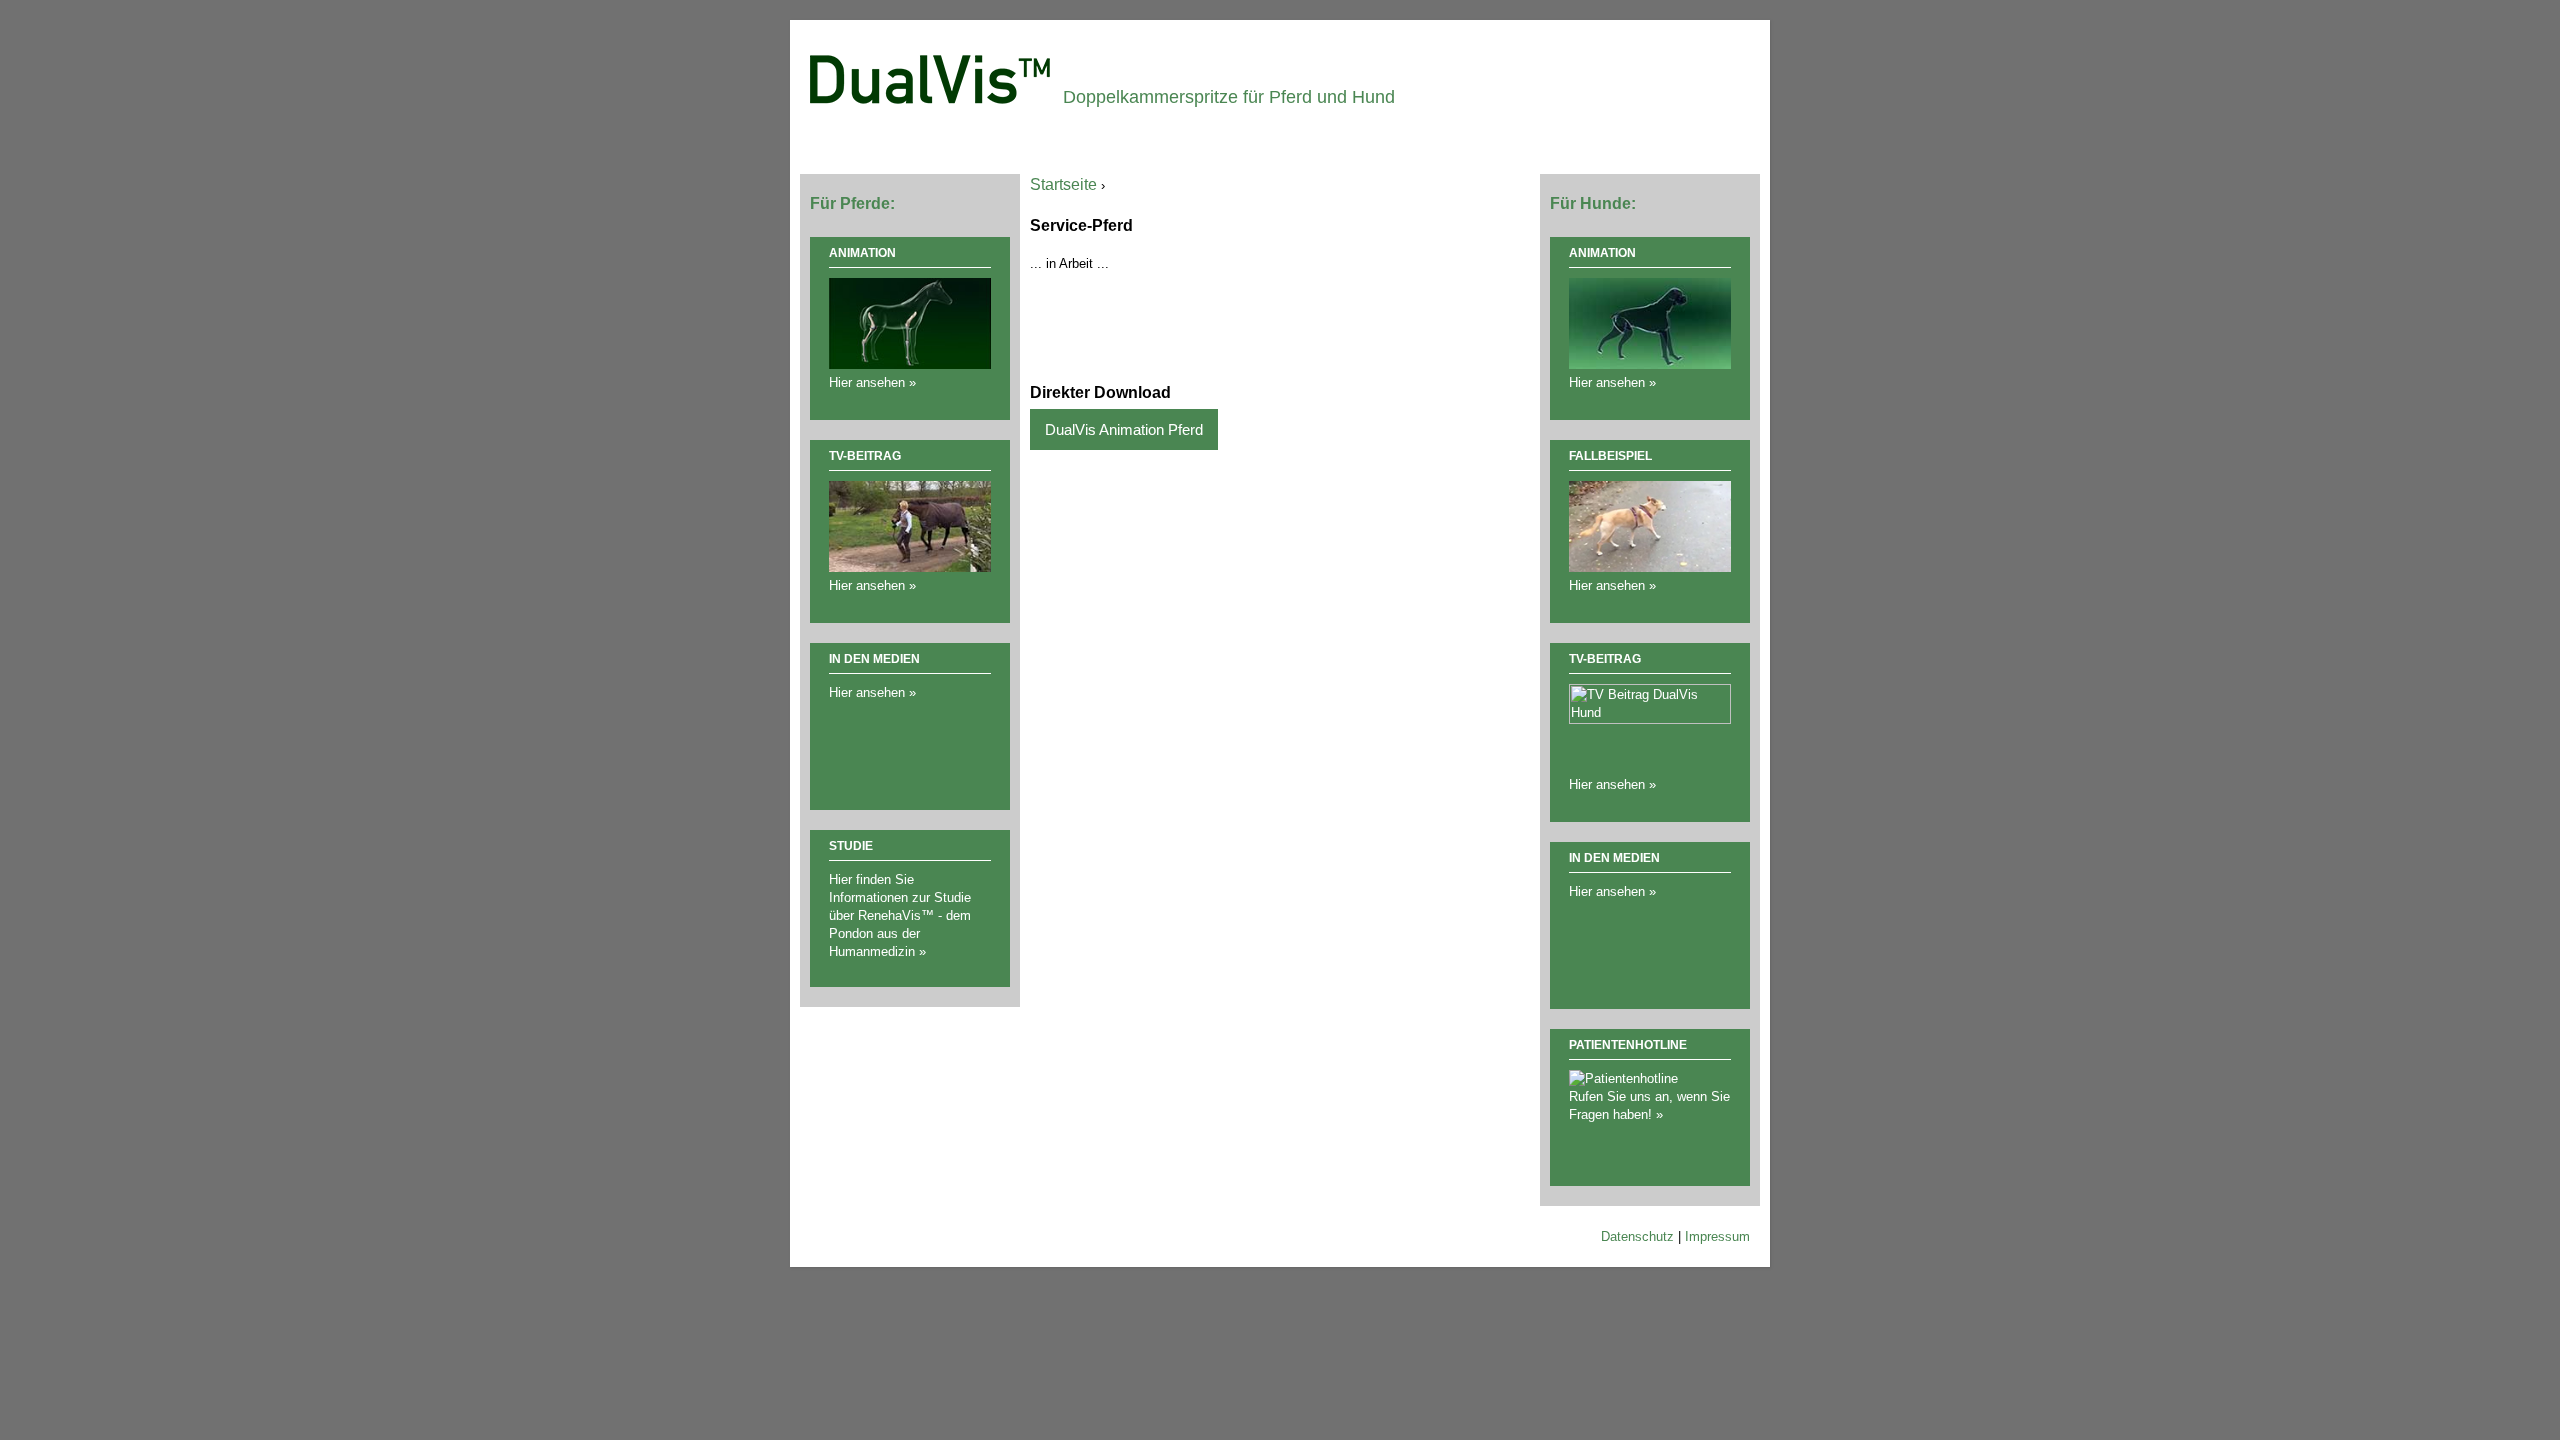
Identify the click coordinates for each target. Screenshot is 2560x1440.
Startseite (1063, 184)
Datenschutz (1637, 1236)
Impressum (1717, 1236)
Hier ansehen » (872, 692)
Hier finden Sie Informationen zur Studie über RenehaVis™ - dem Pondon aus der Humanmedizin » (900, 915)
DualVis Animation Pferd (1124, 429)
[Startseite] (931, 77)
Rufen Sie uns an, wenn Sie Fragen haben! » (1649, 1105)
